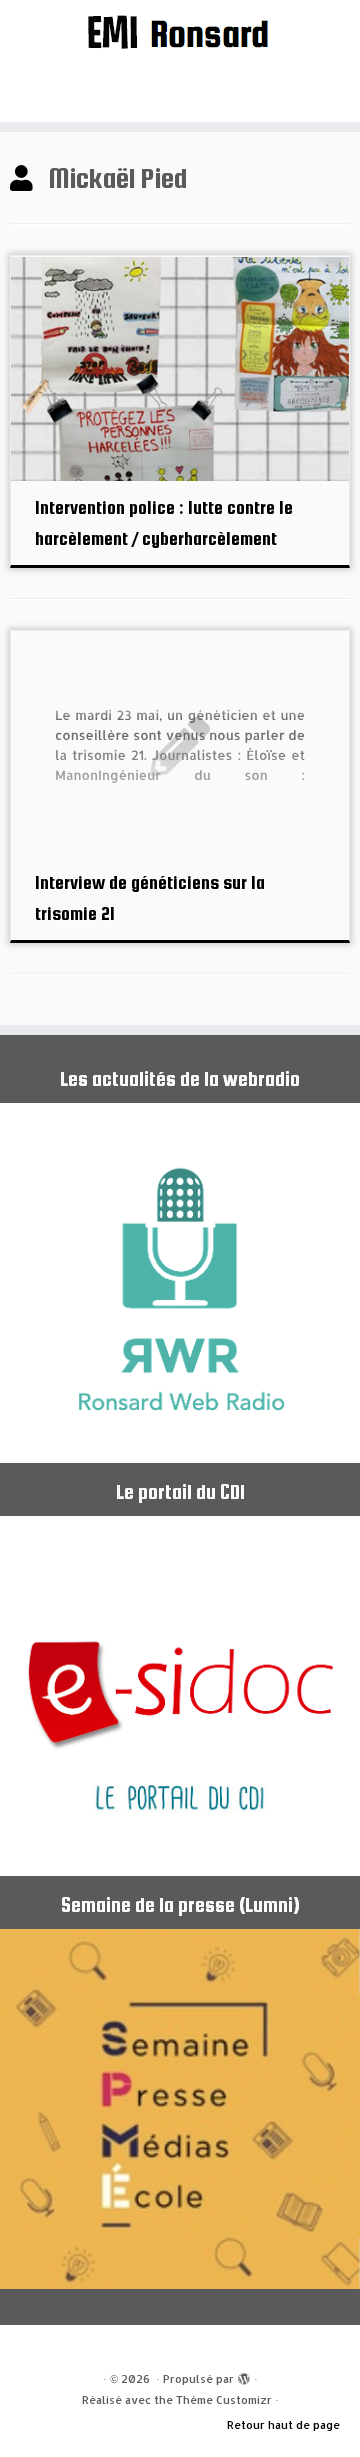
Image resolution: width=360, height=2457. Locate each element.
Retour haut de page (283, 2425)
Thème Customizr (224, 2400)
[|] (180, 31)
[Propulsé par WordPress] (244, 2375)
